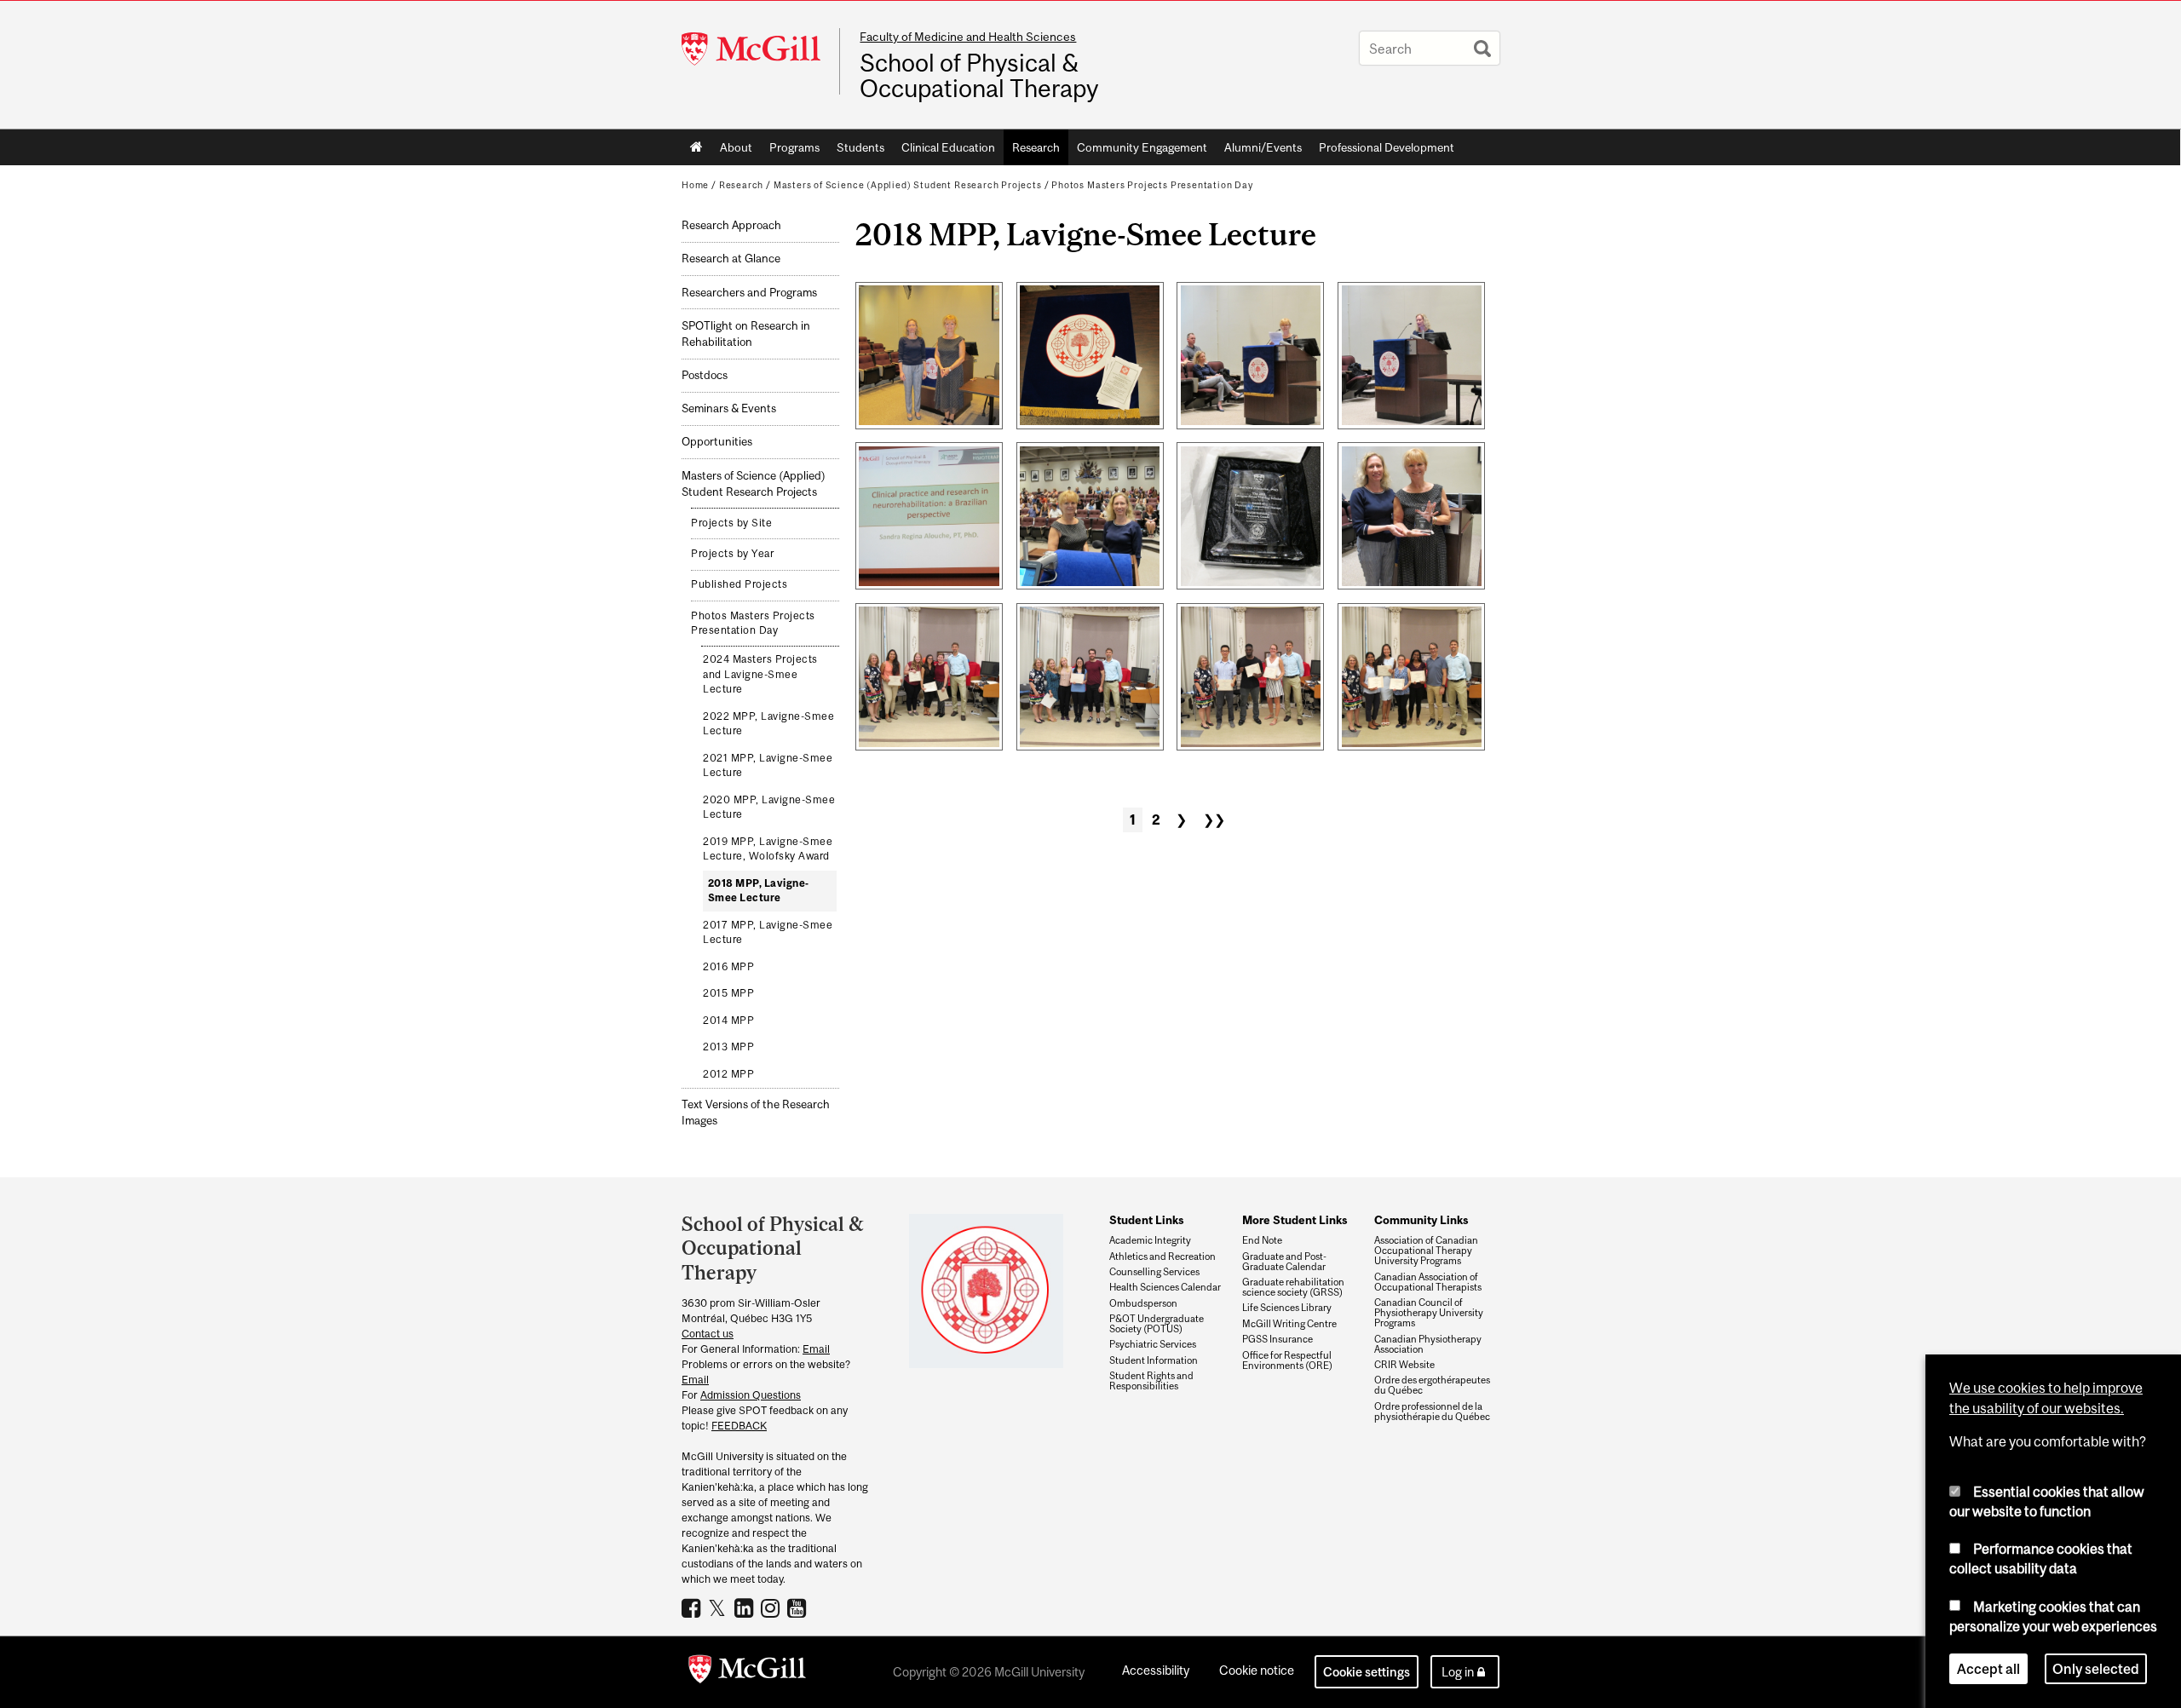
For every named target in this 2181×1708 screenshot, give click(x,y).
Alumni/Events (1263, 147)
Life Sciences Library (1287, 1308)
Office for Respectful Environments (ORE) (1287, 1360)
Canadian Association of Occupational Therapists (1428, 1282)
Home (696, 147)
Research (1036, 147)
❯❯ (1214, 819)
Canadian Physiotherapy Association (1428, 1344)
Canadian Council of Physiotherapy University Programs (1429, 1313)
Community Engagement (1142, 147)
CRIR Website (1404, 1365)
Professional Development (1387, 147)
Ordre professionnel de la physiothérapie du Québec (1432, 1412)
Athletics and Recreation (1162, 1257)
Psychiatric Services (1153, 1344)
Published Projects (739, 584)
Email (816, 1349)
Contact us (708, 1334)
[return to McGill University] (747, 1672)
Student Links (1146, 1220)
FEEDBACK (739, 1426)
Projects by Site (731, 523)
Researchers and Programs (749, 293)
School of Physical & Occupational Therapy (979, 76)
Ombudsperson (1143, 1303)
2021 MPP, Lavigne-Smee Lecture (768, 766)
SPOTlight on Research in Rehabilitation (746, 334)
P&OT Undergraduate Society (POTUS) (1157, 1324)
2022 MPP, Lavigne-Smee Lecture (768, 724)
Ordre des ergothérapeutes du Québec (1432, 1385)
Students (860, 147)
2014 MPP (728, 1021)
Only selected (2096, 1669)
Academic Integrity (1150, 1240)
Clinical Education (948, 147)
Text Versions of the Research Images (756, 1113)
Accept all (1988, 1669)
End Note (1262, 1240)
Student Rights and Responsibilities (1151, 1381)
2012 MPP (728, 1074)
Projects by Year (732, 554)
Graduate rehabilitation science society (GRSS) (1293, 1287)
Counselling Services (1154, 1272)
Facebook (693, 1607)
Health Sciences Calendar (1165, 1287)
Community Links (1421, 1220)
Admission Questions (751, 1395)
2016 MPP (728, 967)
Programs (794, 147)
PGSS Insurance (1278, 1339)
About (736, 147)
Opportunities (717, 442)
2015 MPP (728, 993)
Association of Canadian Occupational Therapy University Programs (1426, 1251)
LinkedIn (746, 1607)
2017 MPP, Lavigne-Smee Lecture (768, 933)
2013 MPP (728, 1047)
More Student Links (1295, 1220)
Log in (1458, 1672)
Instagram (772, 1607)
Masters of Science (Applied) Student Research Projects (908, 185)
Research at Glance (731, 259)
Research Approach (731, 225)
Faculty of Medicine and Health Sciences (968, 37)
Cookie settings (1367, 1672)
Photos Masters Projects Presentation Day (1152, 185)
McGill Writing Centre (1289, 1324)
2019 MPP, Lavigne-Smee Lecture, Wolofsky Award (768, 849)
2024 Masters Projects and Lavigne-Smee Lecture (760, 674)
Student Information (1154, 1360)
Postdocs (705, 375)
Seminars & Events (729, 408)
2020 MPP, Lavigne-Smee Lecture (769, 808)
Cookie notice (1257, 1670)
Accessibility (1156, 1670)
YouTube (799, 1607)
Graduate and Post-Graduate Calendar (1284, 1262)
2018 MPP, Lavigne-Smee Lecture (759, 891)
